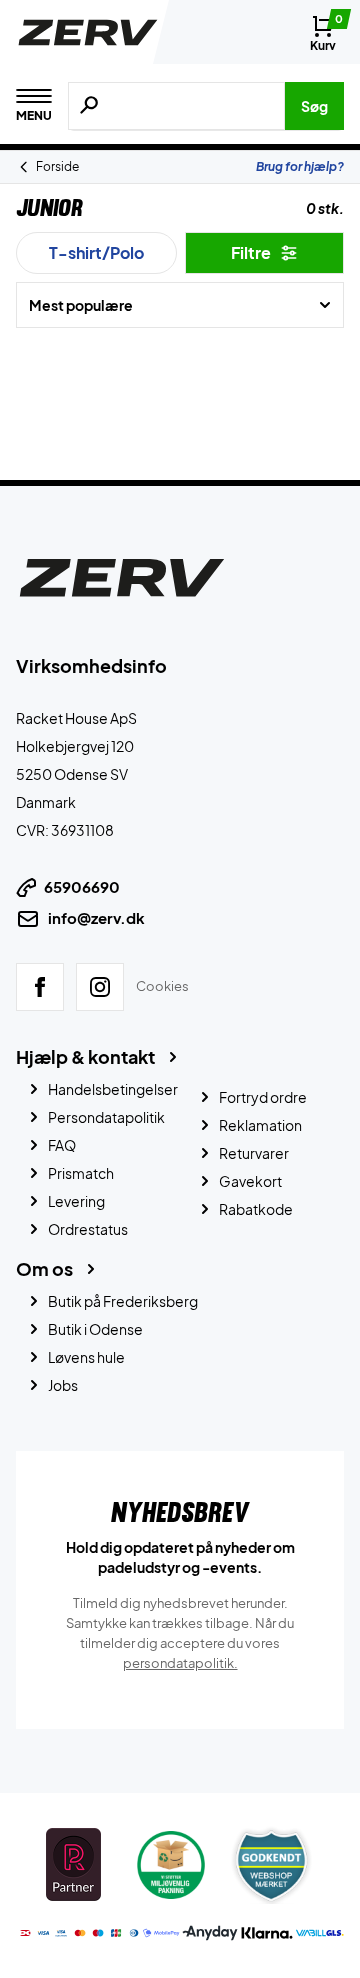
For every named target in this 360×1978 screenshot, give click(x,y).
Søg (314, 106)
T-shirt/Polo (96, 252)
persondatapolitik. (180, 1663)
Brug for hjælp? (300, 166)
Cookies (162, 986)
